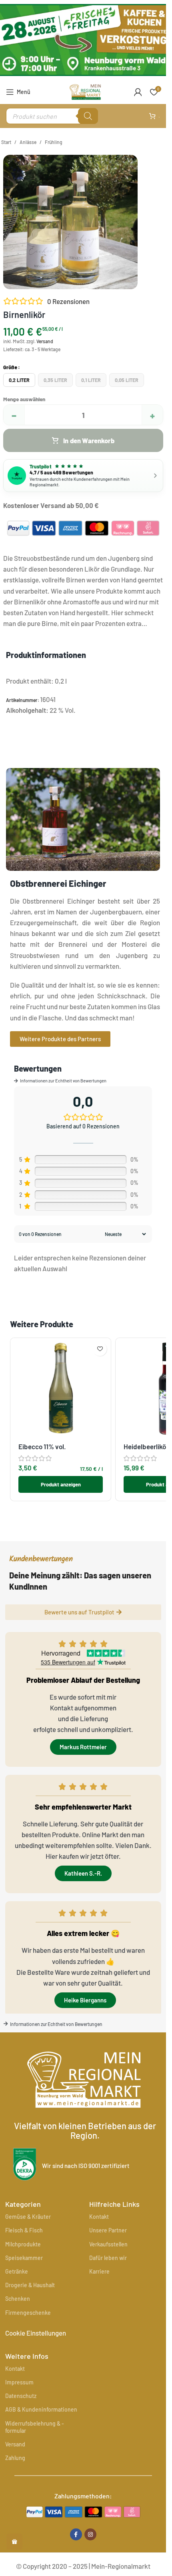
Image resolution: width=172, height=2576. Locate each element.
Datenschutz (21, 2396)
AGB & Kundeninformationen (41, 2409)
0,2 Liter (19, 380)
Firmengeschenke (28, 2313)
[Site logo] (85, 91)
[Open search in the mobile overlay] (52, 116)
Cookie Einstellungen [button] (36, 2333)
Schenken (18, 2299)
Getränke (17, 2271)
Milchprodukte (23, 2244)
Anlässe (28, 142)
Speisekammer (24, 2258)
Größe (10, 367)
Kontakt (99, 2217)
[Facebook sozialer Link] (76, 2534)
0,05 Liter (127, 380)
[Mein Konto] (138, 92)
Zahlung (15, 2458)
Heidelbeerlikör (146, 1446)
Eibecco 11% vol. (42, 1446)
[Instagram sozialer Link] (90, 2534)
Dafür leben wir (108, 2258)
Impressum (19, 2382)
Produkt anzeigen (61, 1484)
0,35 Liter (55, 380)
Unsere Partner (108, 2230)
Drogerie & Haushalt (30, 2285)
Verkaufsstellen (108, 2244)
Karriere (99, 2271)
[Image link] (83, 2511)
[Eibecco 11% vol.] (61, 1388)
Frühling (54, 142)
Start (6, 142)
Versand (45, 341)
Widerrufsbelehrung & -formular (35, 2427)
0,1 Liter (91, 380)
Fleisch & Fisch (24, 2230)
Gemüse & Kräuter (28, 2217)
